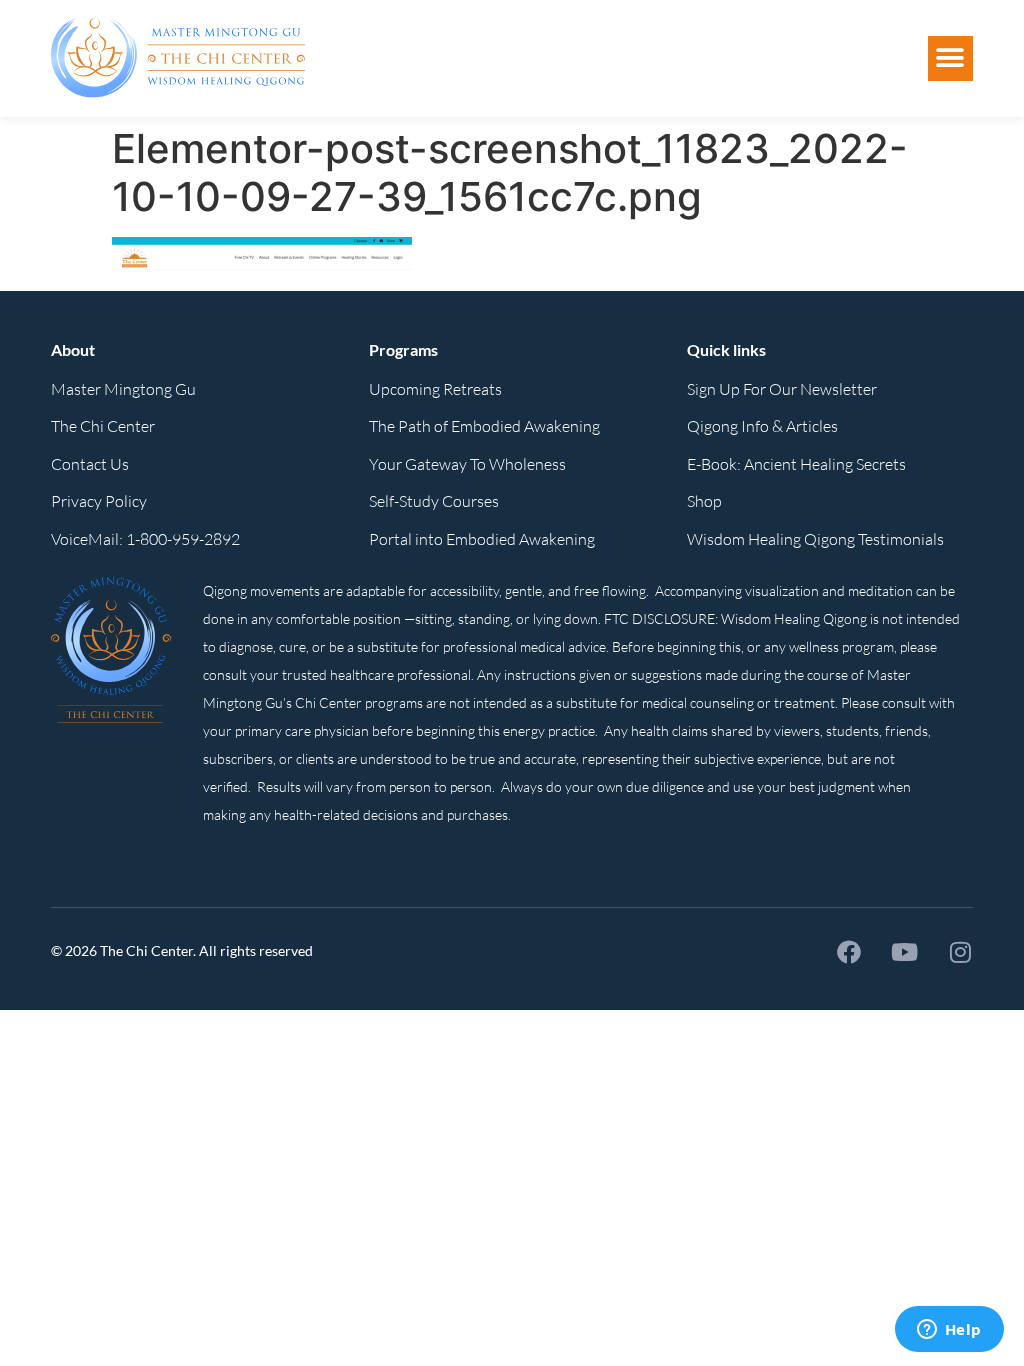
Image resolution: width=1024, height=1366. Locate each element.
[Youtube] (905, 952)
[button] (950, 58)
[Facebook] (849, 952)
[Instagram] (961, 952)
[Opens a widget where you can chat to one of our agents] (949, 1331)
